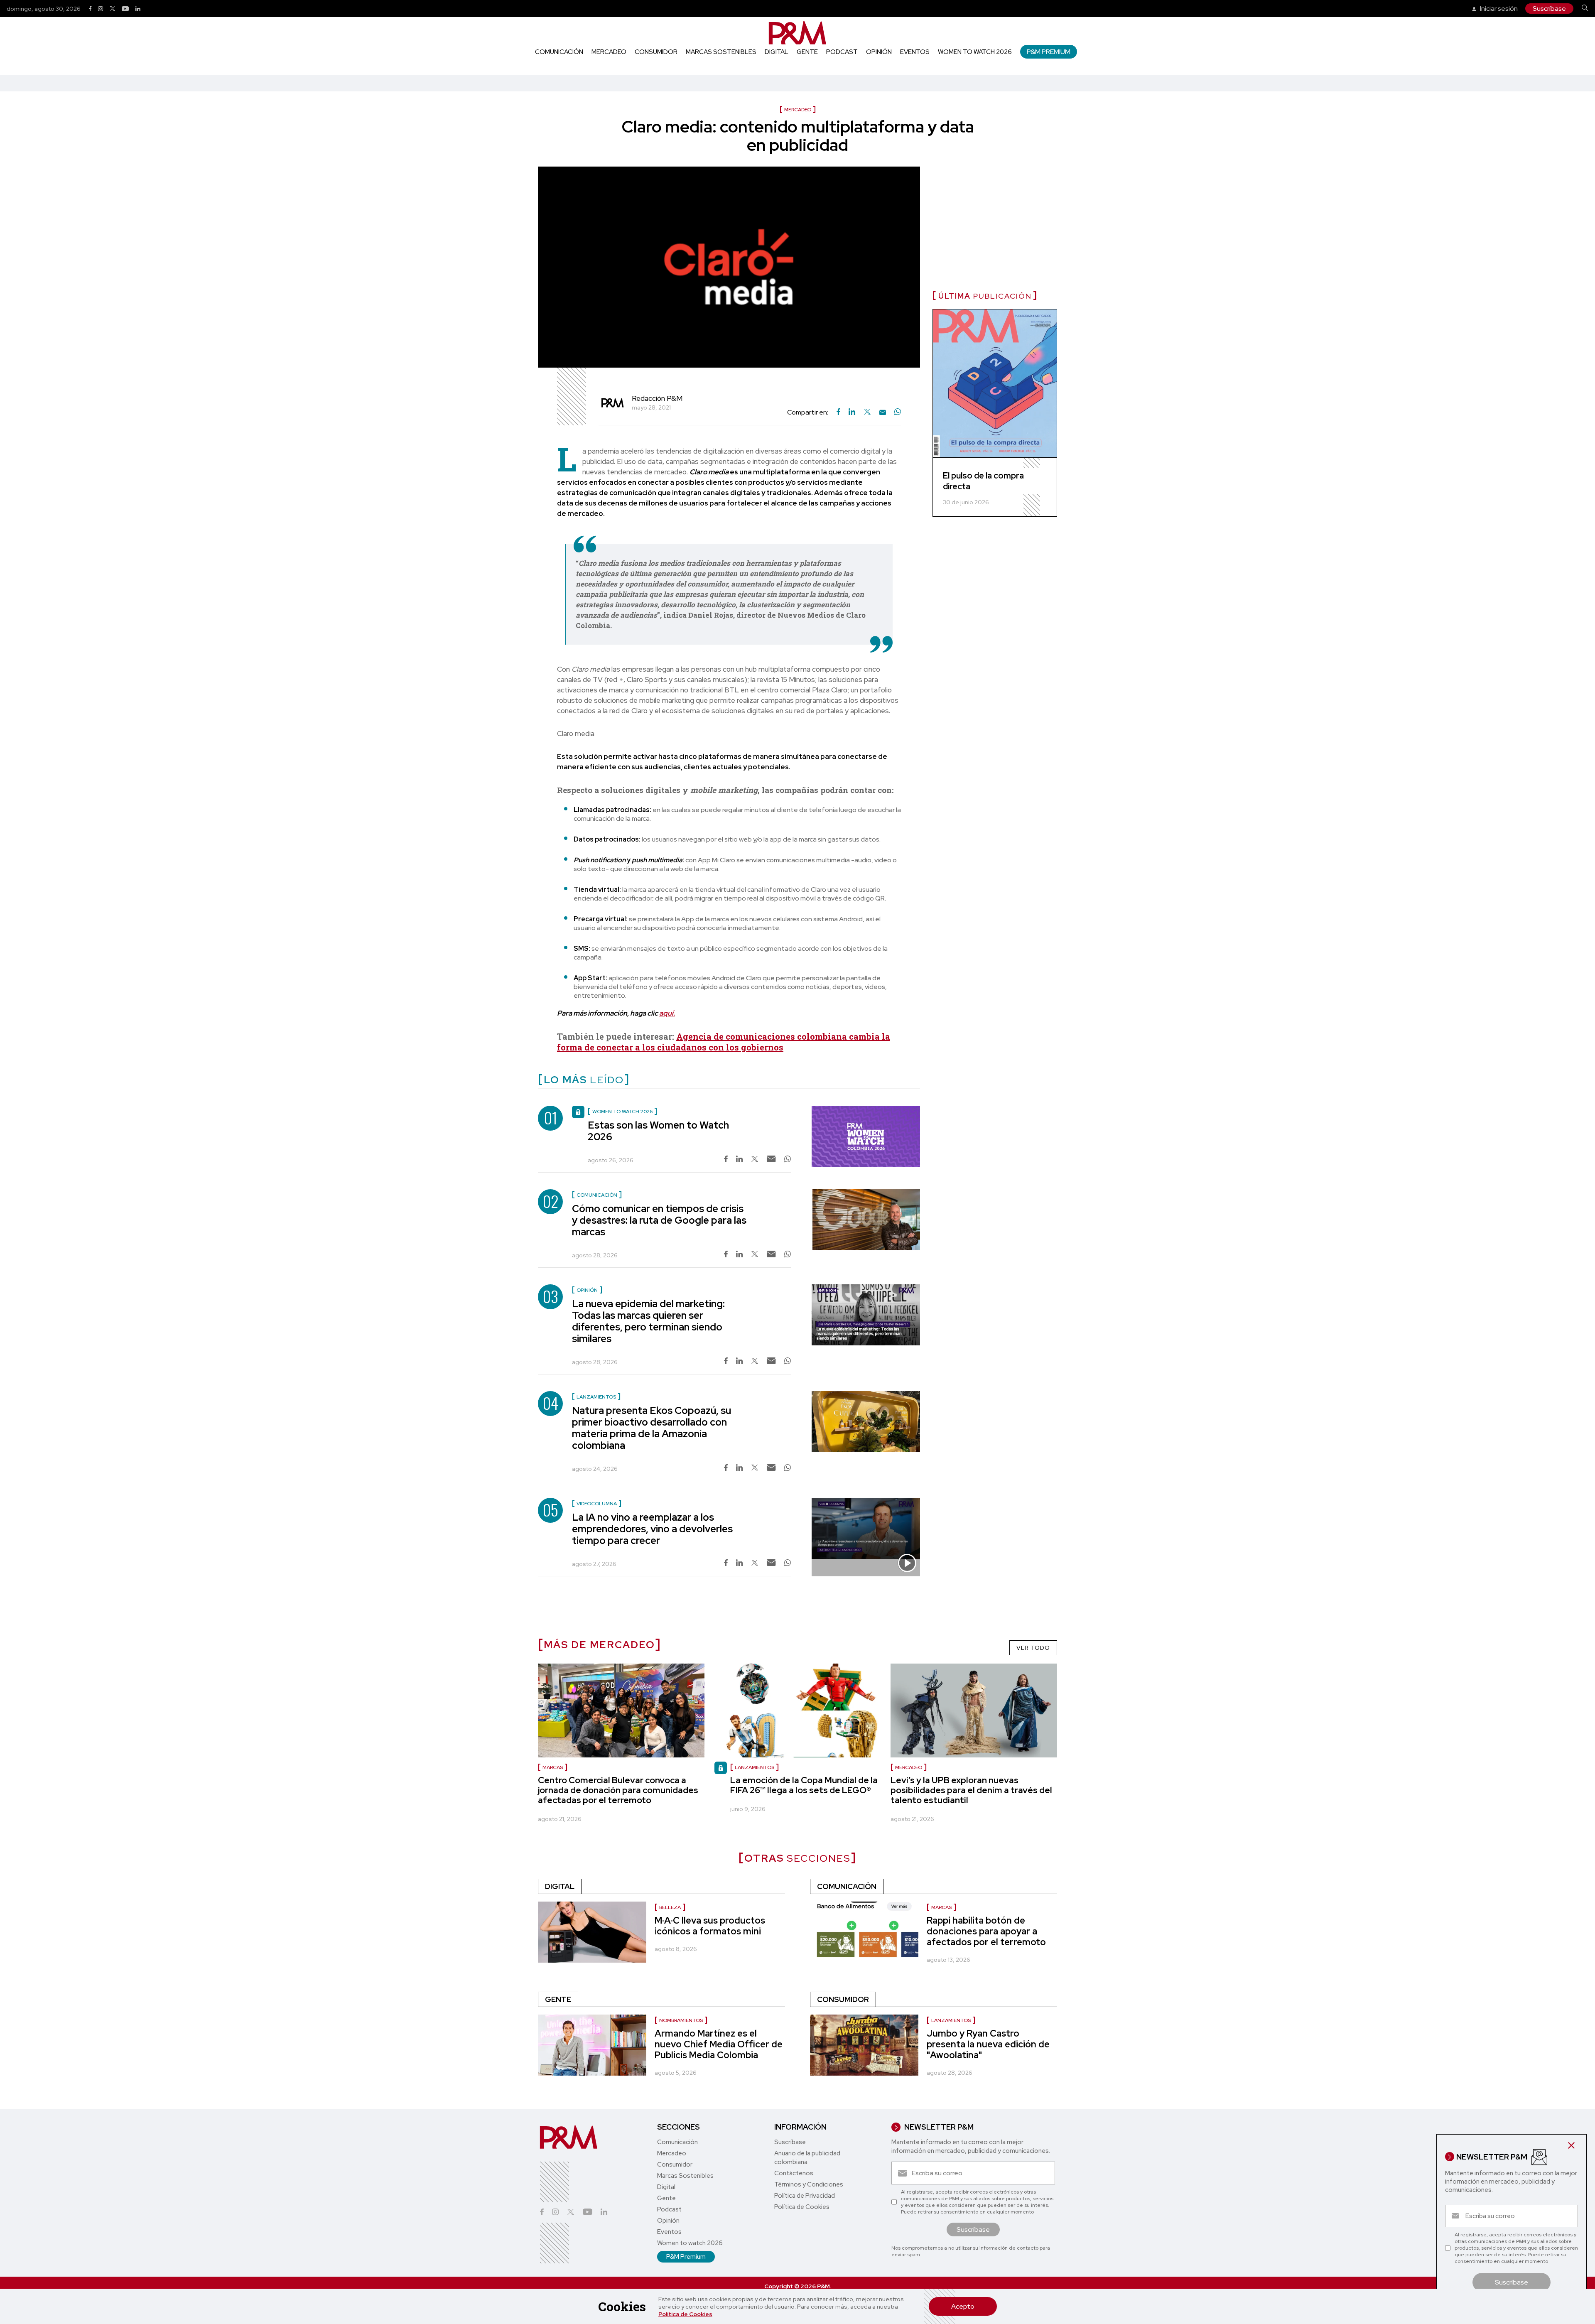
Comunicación (559, 52)
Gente (807, 52)
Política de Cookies (685, 2314)
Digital (777, 52)
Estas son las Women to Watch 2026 (658, 1131)
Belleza (670, 1907)
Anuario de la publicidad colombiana (807, 2158)
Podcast (842, 52)
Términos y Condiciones (809, 2184)
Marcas (553, 1767)
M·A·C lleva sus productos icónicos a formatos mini (710, 1926)
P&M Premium (1049, 52)
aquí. (667, 1013)
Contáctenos (794, 2173)
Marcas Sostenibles (721, 52)
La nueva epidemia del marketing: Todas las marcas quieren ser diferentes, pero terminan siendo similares (648, 1321)
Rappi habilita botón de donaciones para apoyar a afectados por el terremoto (986, 1931)
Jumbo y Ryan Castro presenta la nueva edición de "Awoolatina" (988, 2044)
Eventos (915, 52)
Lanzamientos (755, 1767)
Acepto (963, 2306)
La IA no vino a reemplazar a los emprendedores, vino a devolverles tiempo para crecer (652, 1529)
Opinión (879, 52)
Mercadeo (609, 52)
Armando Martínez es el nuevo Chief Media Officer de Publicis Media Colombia (719, 2044)
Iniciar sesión (1498, 9)
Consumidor (656, 52)
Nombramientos (681, 2020)
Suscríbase (1549, 9)
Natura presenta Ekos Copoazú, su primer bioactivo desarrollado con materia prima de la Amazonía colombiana (651, 1428)
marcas (941, 1907)
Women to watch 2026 (975, 52)
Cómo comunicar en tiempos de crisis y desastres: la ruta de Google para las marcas (659, 1220)
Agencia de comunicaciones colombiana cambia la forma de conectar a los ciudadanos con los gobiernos (724, 1042)
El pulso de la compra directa (983, 481)
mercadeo (909, 1767)
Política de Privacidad (805, 2196)
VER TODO (1033, 1648)
